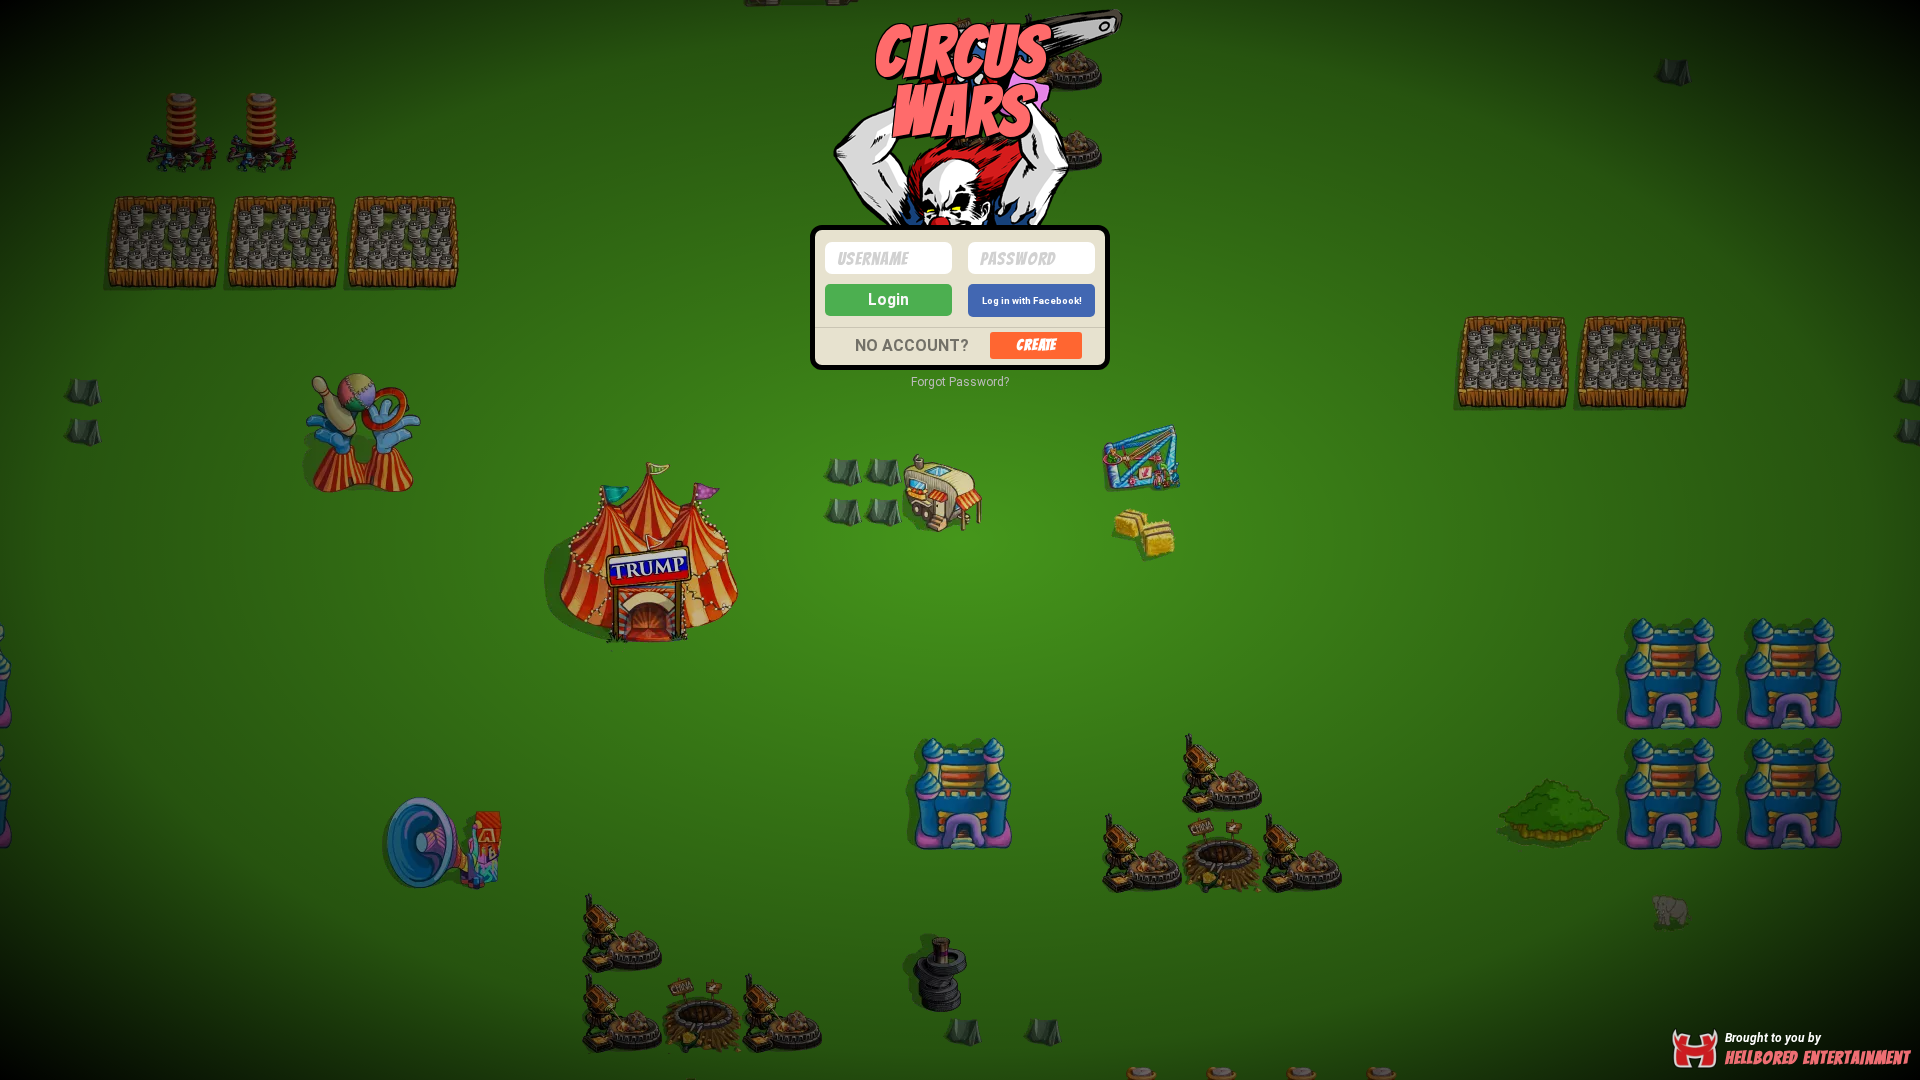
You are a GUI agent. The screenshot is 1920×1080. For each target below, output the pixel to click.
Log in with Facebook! (1032, 300)
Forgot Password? (960, 382)
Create (1036, 345)
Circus (960, 77)
